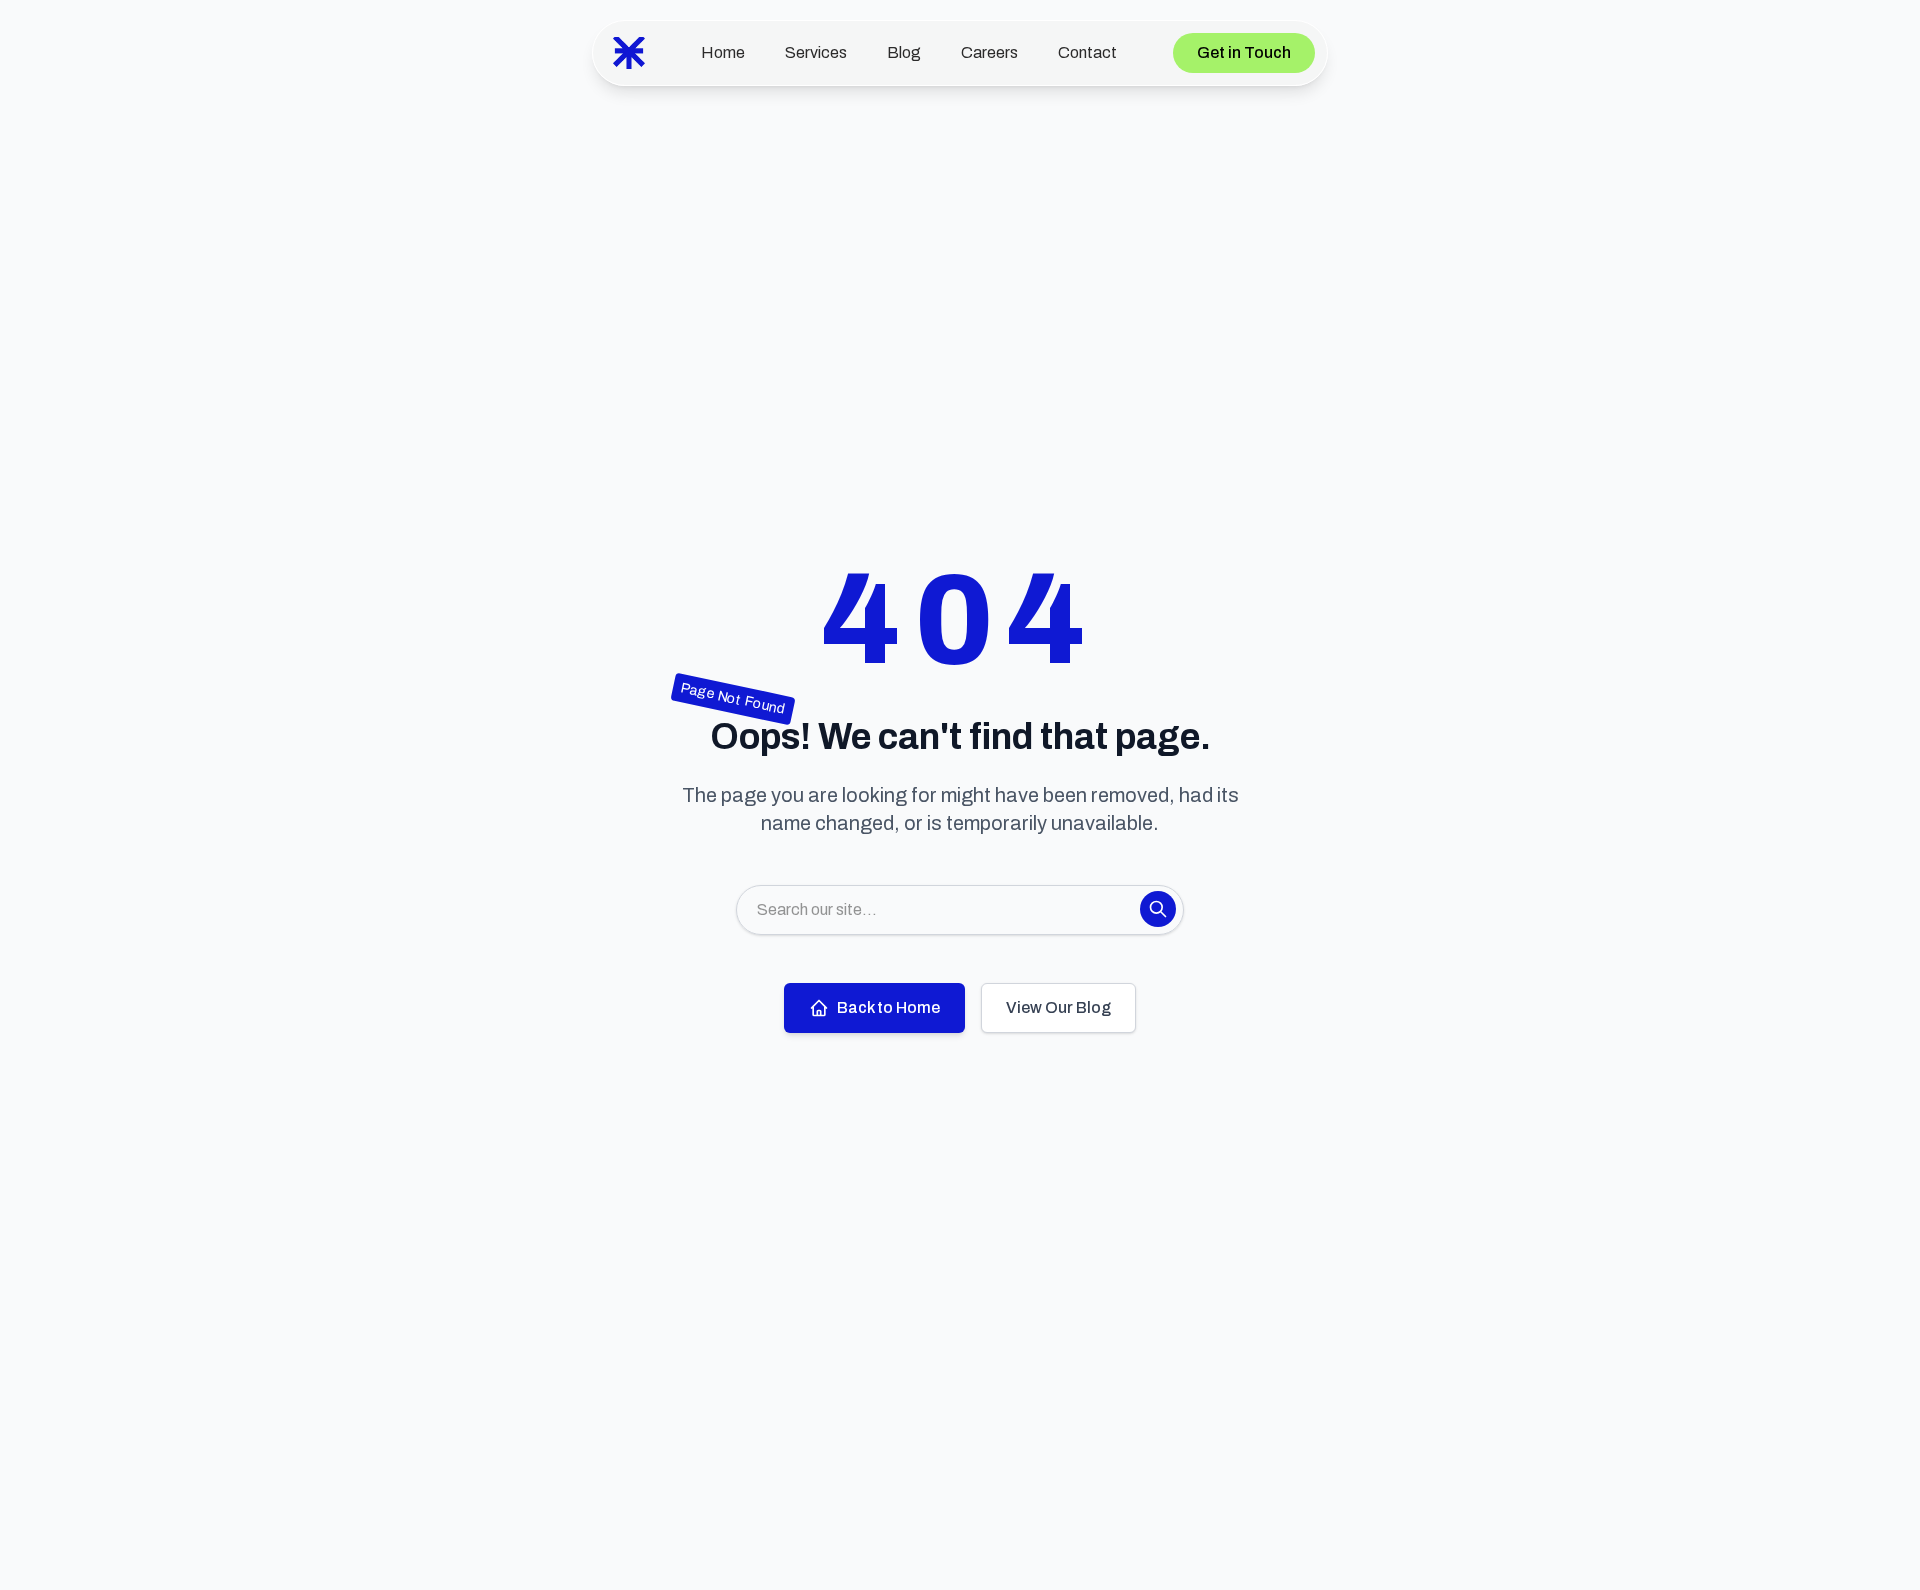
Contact (1087, 52)
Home (723, 52)
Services (816, 52)
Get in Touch (1244, 52)
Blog (904, 52)
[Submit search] (1158, 909)
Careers (989, 52)
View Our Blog (1058, 1007)
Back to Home (888, 1007)
